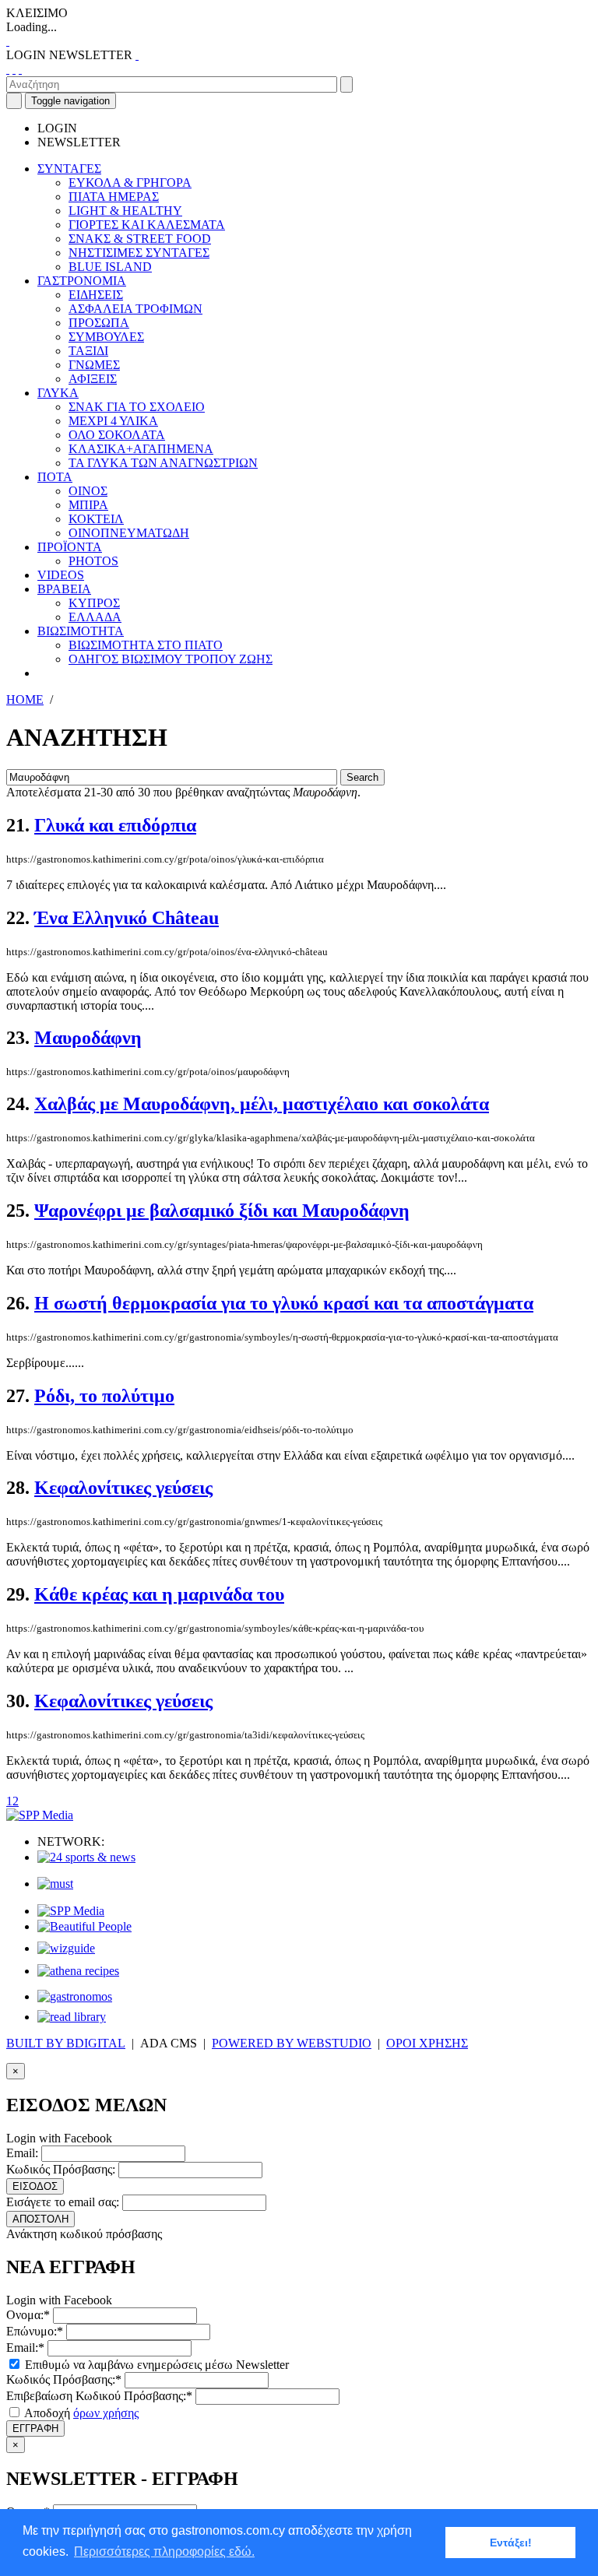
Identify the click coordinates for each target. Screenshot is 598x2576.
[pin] (20, 69)
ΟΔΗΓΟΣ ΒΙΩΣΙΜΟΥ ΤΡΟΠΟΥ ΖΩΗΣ (171, 659)
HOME (25, 699)
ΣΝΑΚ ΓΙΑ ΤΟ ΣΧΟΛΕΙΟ (137, 407)
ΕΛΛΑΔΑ (95, 617)
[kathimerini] (71, 1911)
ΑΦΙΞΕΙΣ (93, 379)
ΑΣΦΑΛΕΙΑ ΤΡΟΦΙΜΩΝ (135, 309)
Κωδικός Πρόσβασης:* (64, 2379)
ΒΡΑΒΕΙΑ (64, 589)
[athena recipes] (78, 1971)
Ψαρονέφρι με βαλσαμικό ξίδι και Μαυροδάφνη (222, 1211)
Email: (22, 2153)
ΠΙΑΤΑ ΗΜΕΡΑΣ (114, 197)
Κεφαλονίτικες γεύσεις (123, 1488)
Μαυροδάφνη (88, 1038)
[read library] (72, 2017)
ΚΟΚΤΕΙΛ (96, 519)
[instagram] (14, 69)
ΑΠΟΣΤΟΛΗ (40, 2219)
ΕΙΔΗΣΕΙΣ (96, 295)
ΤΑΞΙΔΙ (88, 351)
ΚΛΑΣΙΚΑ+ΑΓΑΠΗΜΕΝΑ (141, 449)
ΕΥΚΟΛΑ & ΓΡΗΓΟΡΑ (130, 183)
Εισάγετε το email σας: (63, 2202)
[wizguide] (66, 1948)
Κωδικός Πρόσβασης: (61, 2169)
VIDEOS (61, 575)
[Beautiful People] (84, 1926)
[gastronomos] (75, 1996)
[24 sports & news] (86, 1857)
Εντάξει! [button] (511, 2543)
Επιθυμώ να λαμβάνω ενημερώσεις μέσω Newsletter (155, 2365)
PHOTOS (93, 561)
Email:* (25, 2348)
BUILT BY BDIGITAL (66, 2043)
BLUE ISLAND (110, 267)
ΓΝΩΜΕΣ (94, 365)
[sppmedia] (40, 1815)
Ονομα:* (28, 2315)
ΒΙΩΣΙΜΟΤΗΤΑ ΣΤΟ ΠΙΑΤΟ (146, 645)
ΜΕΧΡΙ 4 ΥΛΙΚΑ (113, 421)
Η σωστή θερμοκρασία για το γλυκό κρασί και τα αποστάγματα (284, 1303)
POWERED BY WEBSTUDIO (292, 2043)
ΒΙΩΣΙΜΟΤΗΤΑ (81, 631)
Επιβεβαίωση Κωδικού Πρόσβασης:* (99, 2396)
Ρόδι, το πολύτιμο (104, 1396)
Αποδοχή (80, 2413)
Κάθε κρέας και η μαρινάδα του (159, 1594)
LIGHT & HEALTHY (125, 211)
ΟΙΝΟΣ (88, 491)
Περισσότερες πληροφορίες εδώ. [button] (164, 2551)
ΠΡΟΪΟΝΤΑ (70, 547)
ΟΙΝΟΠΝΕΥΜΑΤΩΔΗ (129, 533)
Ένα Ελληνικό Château (127, 918)
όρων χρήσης (106, 2413)
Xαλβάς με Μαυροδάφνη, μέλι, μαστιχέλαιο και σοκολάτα (262, 1104)
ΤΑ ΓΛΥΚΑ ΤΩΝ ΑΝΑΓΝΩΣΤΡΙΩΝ (163, 463)
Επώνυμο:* (35, 2331)
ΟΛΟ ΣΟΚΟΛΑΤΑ (117, 435)
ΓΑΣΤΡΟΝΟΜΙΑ (82, 281)
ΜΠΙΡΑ (88, 505)
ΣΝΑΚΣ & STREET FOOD (140, 239)
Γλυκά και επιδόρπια (115, 825)
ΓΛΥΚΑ (58, 393)
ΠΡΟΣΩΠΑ (99, 323)
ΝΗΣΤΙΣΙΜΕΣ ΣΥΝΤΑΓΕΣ (139, 253)
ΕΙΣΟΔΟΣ (35, 2186)
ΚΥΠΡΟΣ (94, 603)
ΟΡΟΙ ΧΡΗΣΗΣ (427, 2043)
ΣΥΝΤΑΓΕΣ (69, 169)
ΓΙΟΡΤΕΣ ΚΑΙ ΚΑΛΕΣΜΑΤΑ (147, 225)
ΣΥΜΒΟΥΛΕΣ (106, 337)
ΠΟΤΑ (55, 477)
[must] (55, 1884)
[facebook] (8, 69)
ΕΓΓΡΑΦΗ (35, 2428)
